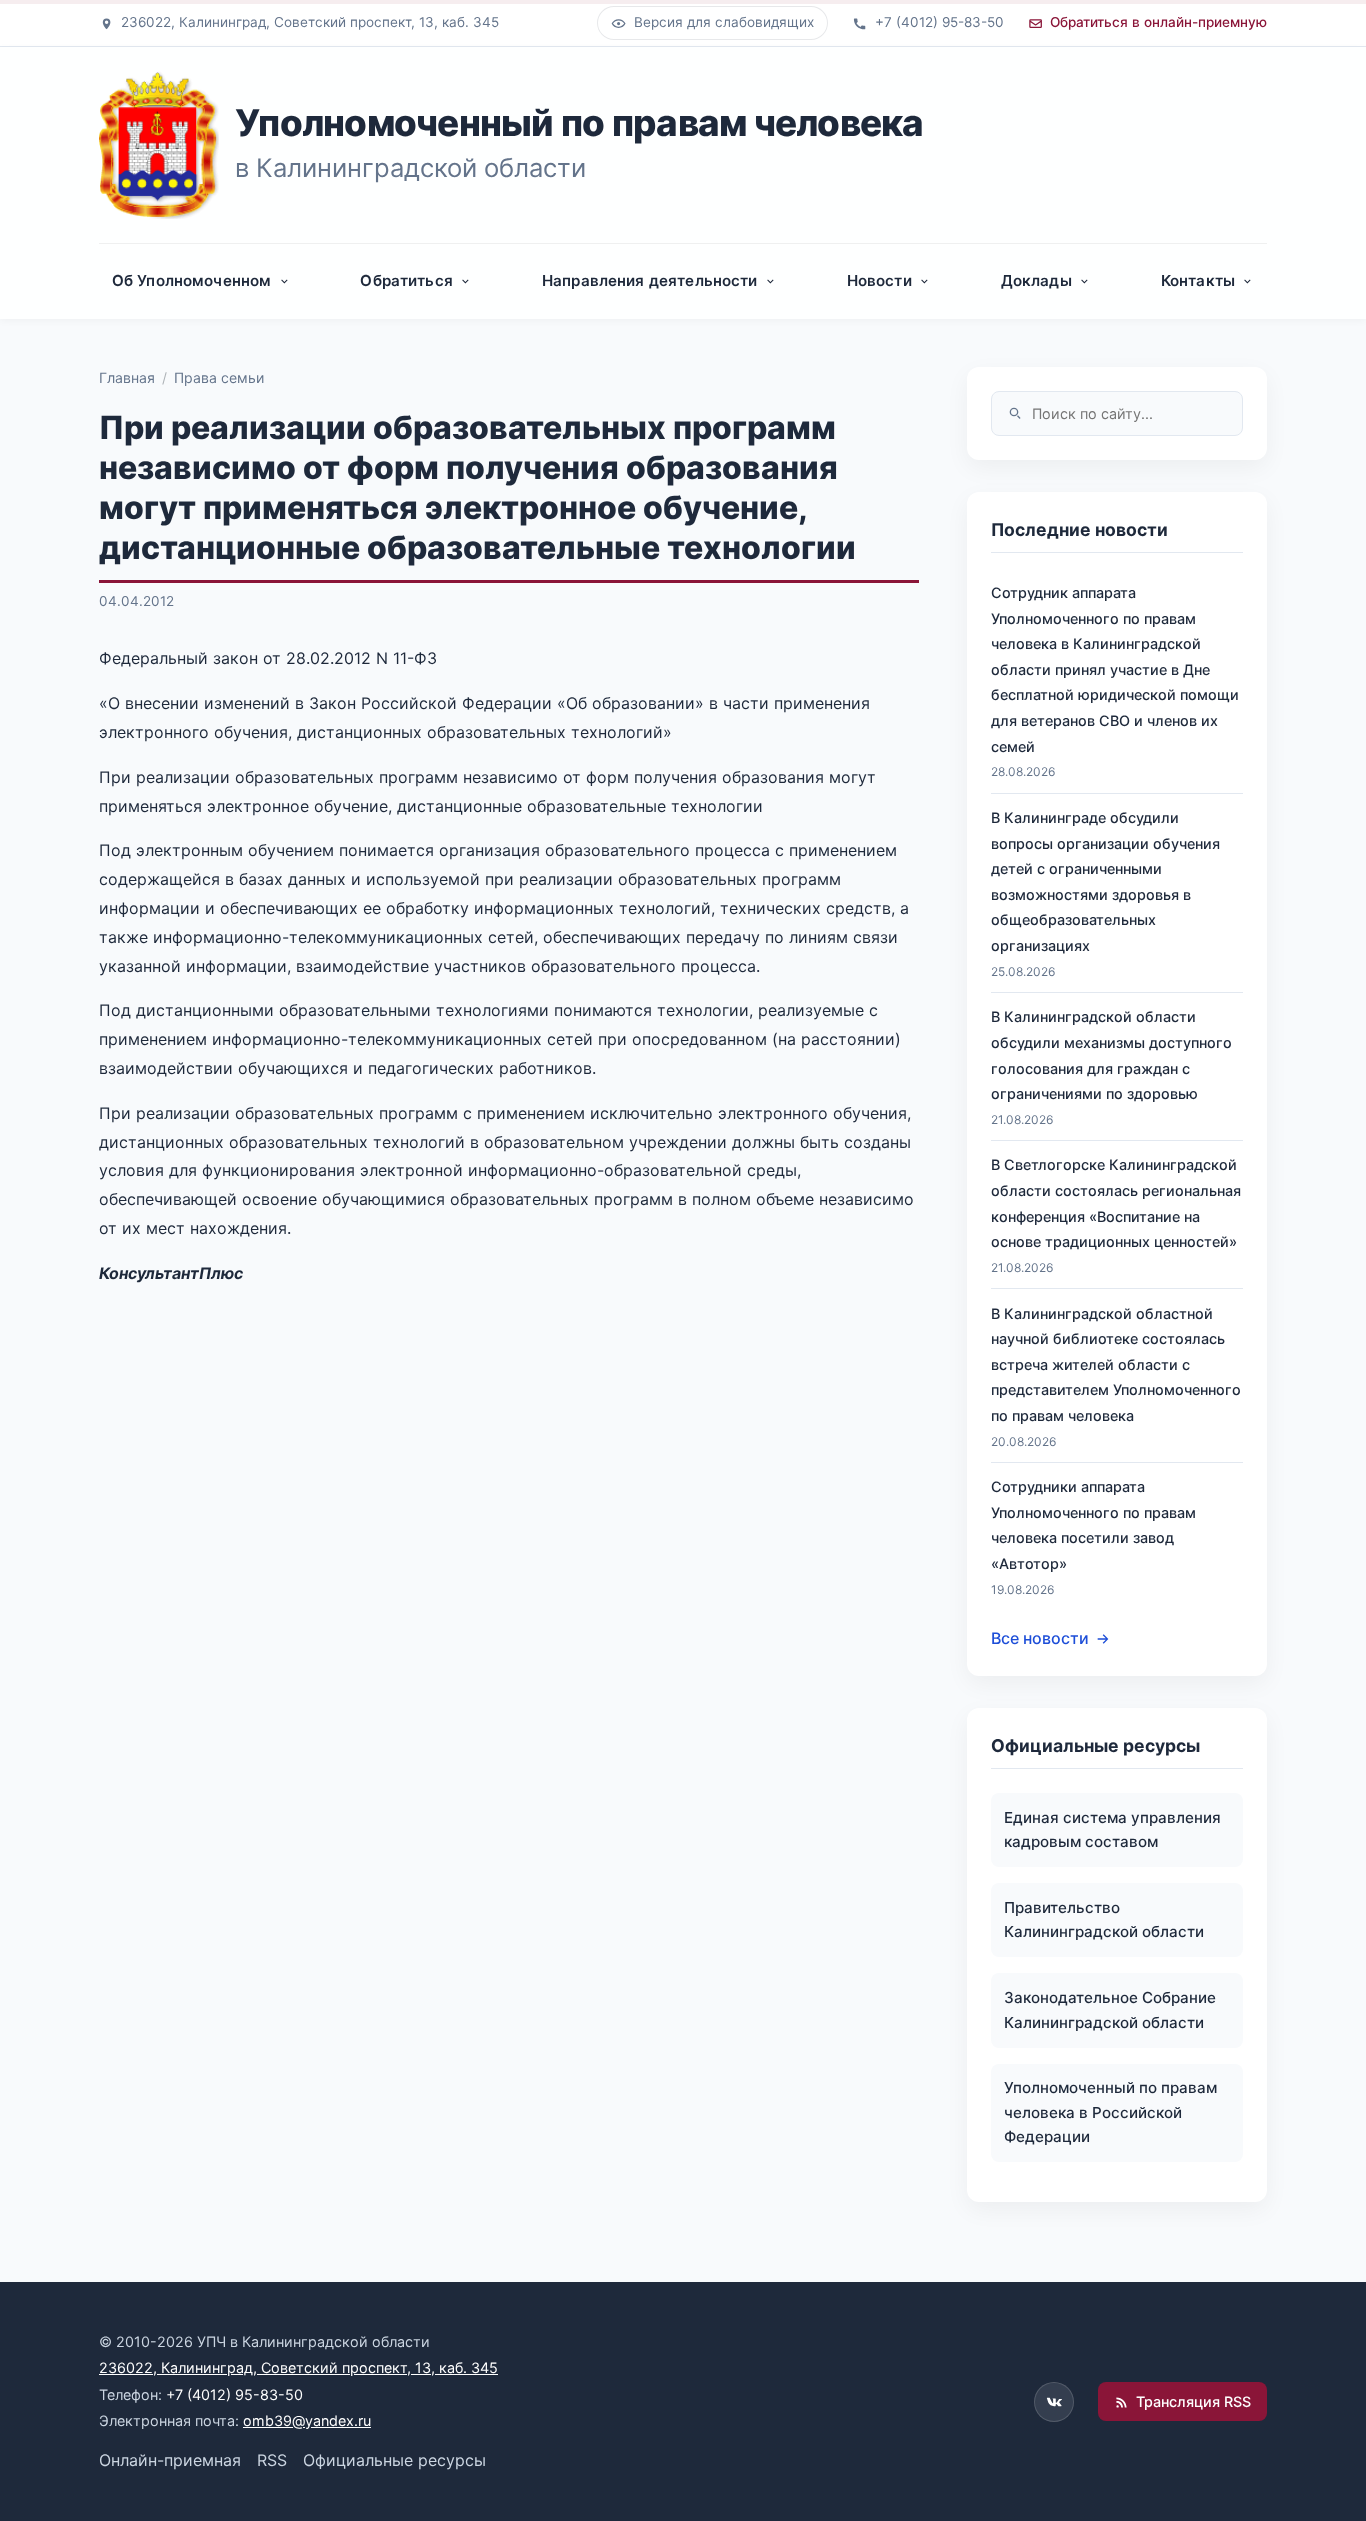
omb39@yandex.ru (307, 2420)
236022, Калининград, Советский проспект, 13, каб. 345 (298, 2367)
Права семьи (219, 377)
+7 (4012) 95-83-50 (234, 2394)
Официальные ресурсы (394, 2460)
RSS (272, 2460)
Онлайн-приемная (170, 2460)
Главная (127, 377)
